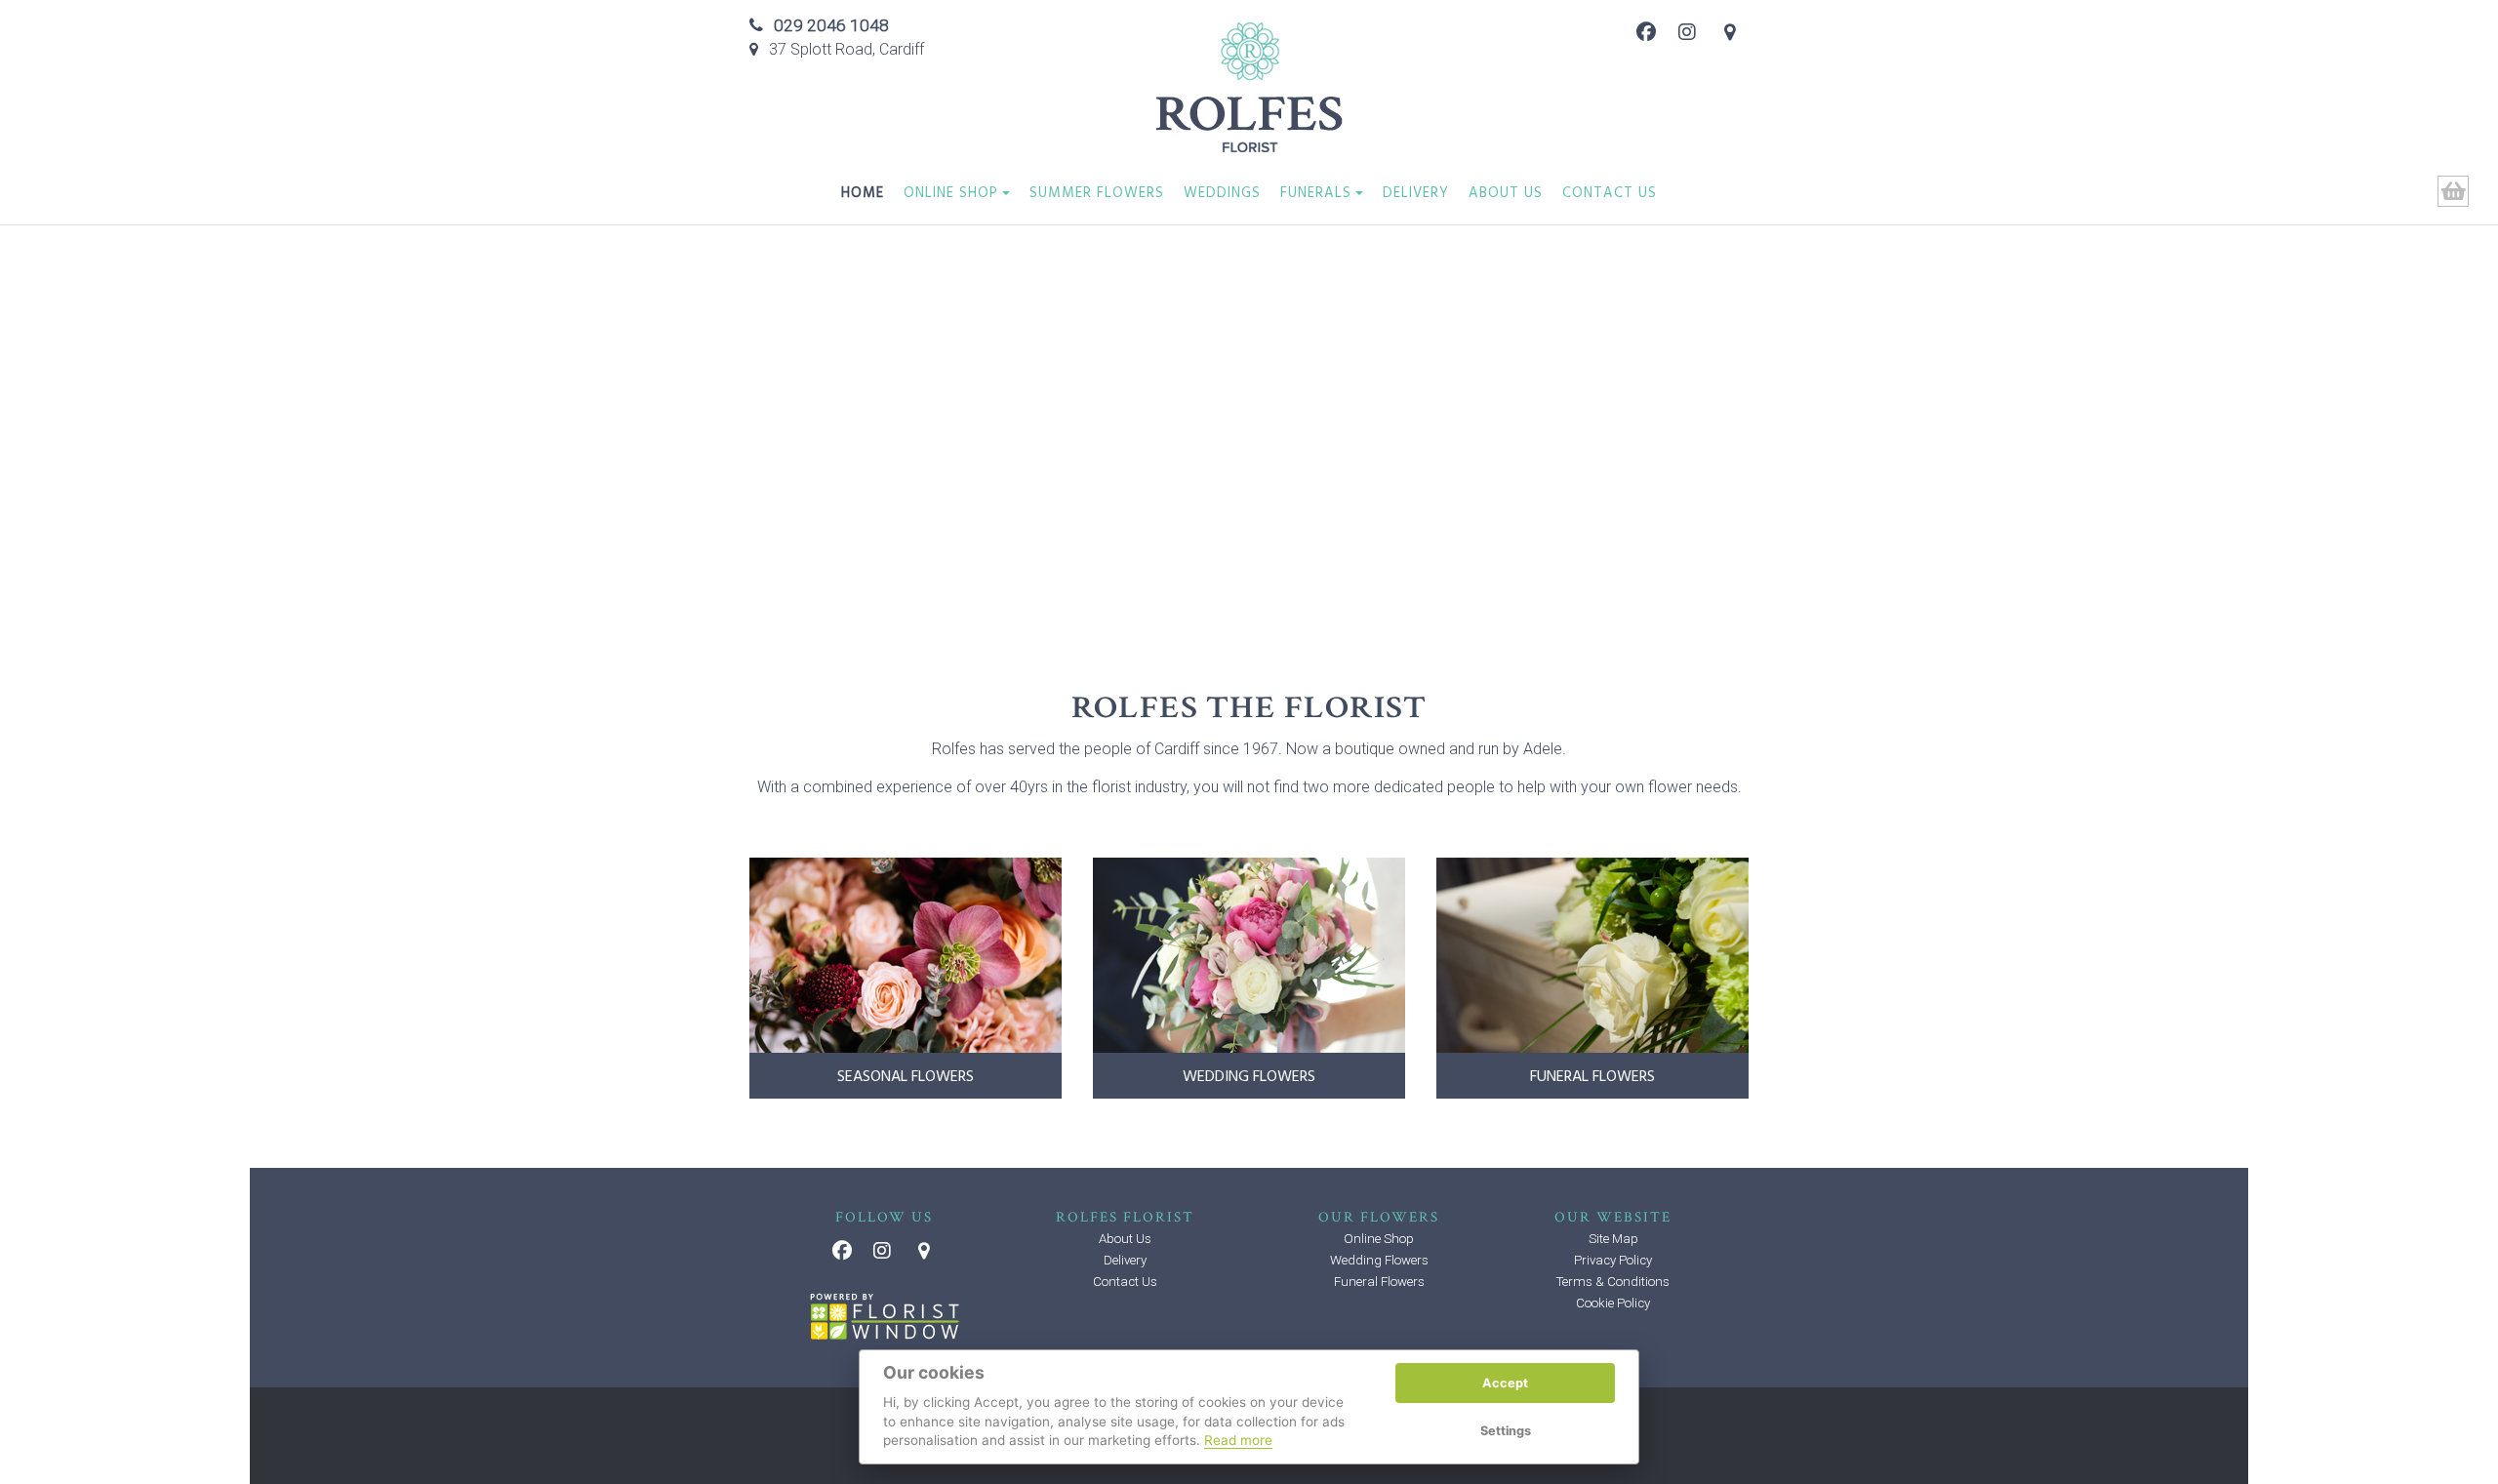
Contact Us (1610, 195)
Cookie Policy (1613, 1303)
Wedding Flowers (1379, 1260)
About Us (1506, 195)
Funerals (1316, 195)
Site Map (1613, 1239)
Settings (1506, 1431)
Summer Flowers (1097, 195)
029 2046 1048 (831, 25)
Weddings (1222, 195)
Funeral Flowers (1379, 1282)
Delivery (1416, 195)
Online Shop (951, 195)
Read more (1238, 1440)
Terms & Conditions (1613, 1282)
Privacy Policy (1613, 1260)
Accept (1505, 1383)
